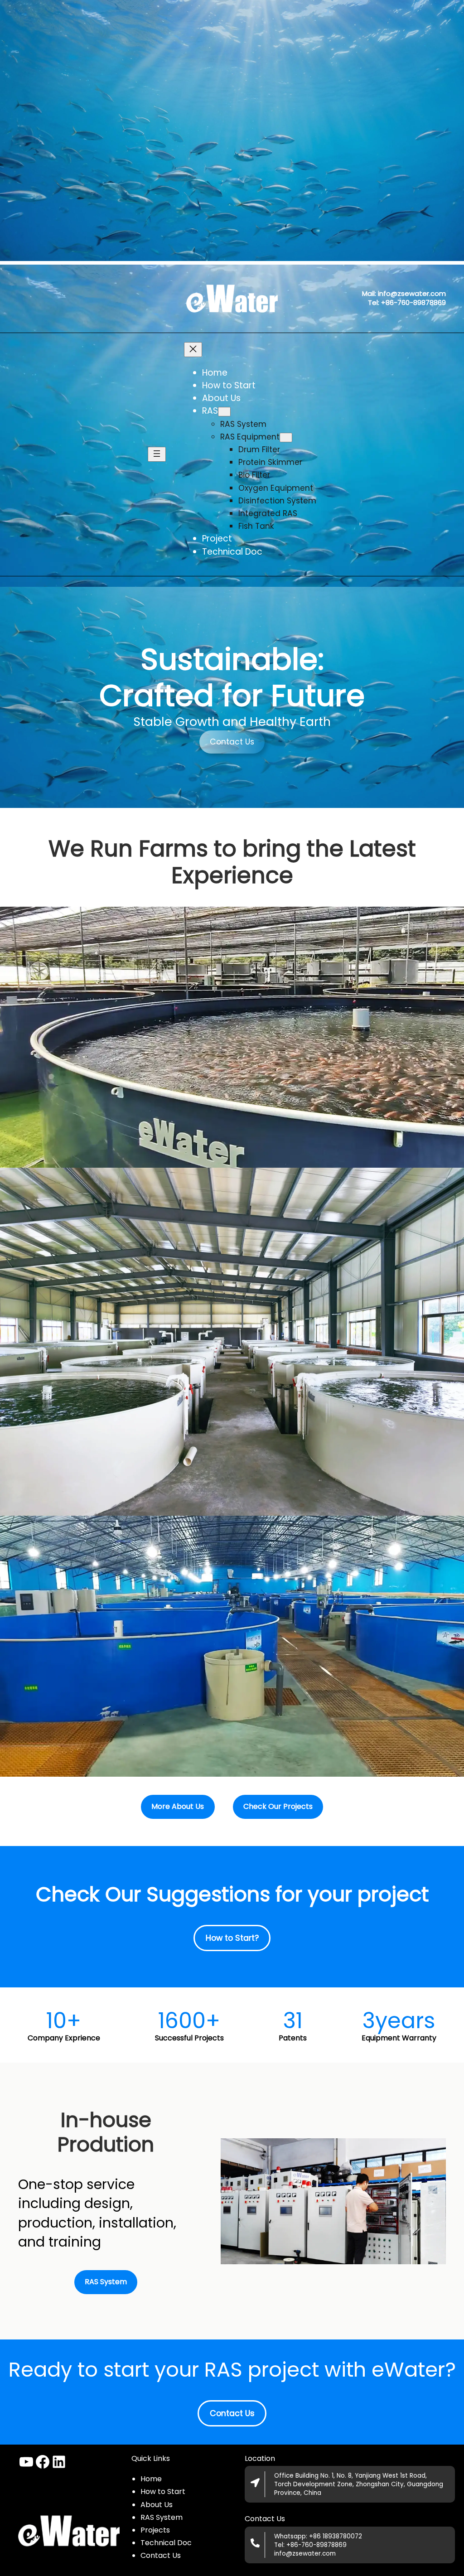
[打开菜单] (157, 454)
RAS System (162, 2517)
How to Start (163, 2491)
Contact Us (232, 742)
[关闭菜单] (193, 350)
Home (151, 2479)
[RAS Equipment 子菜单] (286, 437)
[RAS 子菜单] (224, 412)
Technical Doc (166, 2543)
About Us (157, 2505)
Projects (155, 2530)
